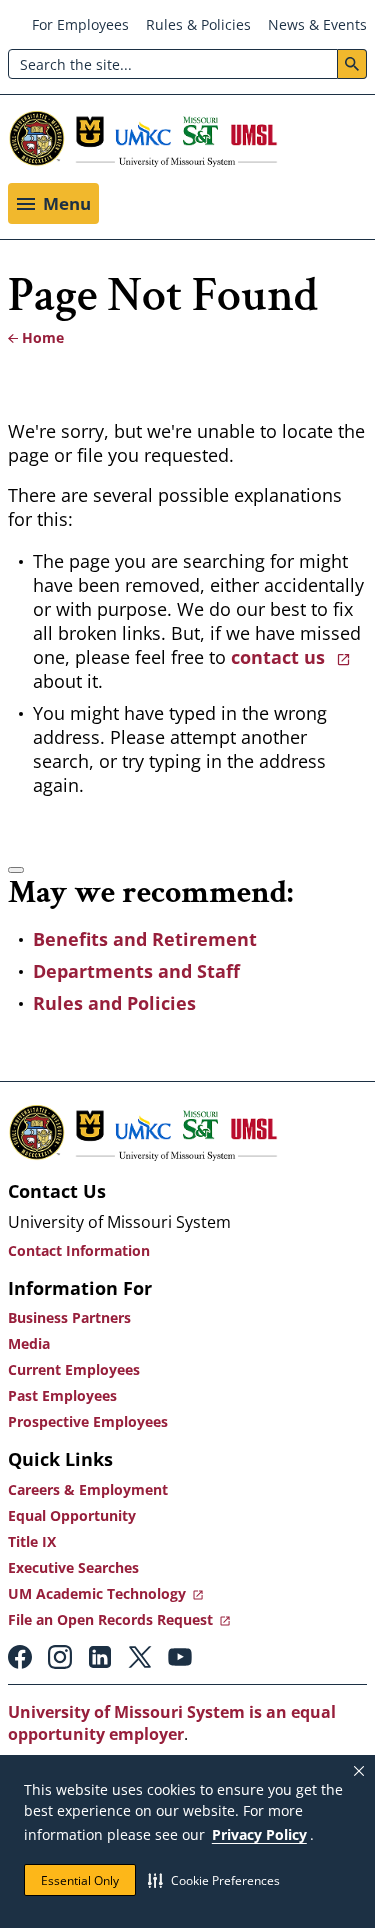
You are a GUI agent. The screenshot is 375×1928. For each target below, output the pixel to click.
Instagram (60, 1657)
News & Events (317, 24)
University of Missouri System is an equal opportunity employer (172, 1723)
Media (29, 1343)
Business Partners (69, 1317)
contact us (280, 657)
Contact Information (79, 1250)
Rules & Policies (198, 24)
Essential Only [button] (80, 1880)
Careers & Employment (88, 1489)
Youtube (180, 1657)
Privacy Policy (259, 1834)
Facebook (20, 1657)
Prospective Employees (88, 1421)
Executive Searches (73, 1567)
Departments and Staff (136, 971)
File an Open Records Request (110, 1619)
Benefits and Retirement (145, 939)
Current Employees (74, 1369)
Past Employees (62, 1395)
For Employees (80, 24)
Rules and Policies (114, 1003)
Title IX (32, 1541)
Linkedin (100, 1657)
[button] (214, 1880)
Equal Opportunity (72, 1515)
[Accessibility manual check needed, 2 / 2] (16, 870)
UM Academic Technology (97, 1593)
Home (43, 337)
